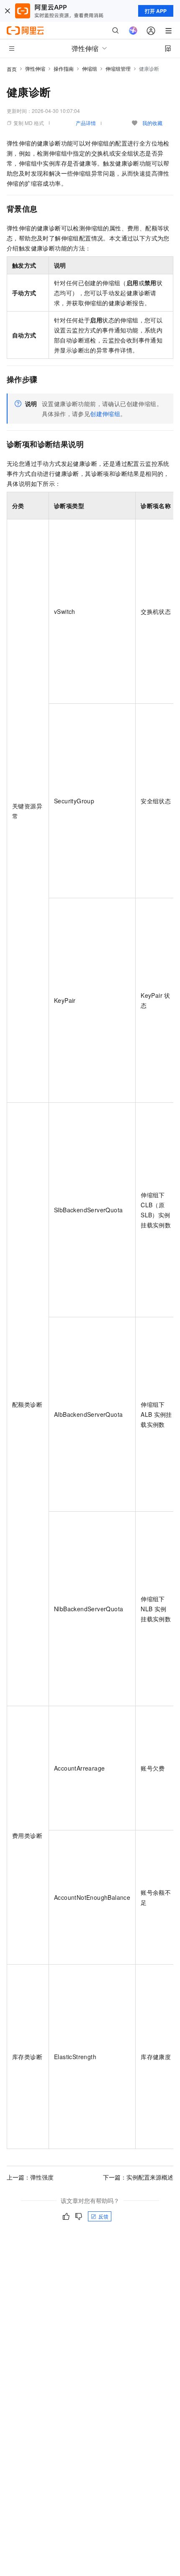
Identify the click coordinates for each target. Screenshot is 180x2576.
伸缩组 (90, 68)
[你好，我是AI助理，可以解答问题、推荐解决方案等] (133, 31)
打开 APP (156, 11)
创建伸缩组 (105, 414)
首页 (12, 69)
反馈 (103, 2216)
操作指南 (64, 68)
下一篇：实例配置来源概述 (138, 2177)
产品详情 (86, 123)
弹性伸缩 (35, 68)
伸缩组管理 (118, 68)
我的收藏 (152, 123)
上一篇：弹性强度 (30, 2177)
